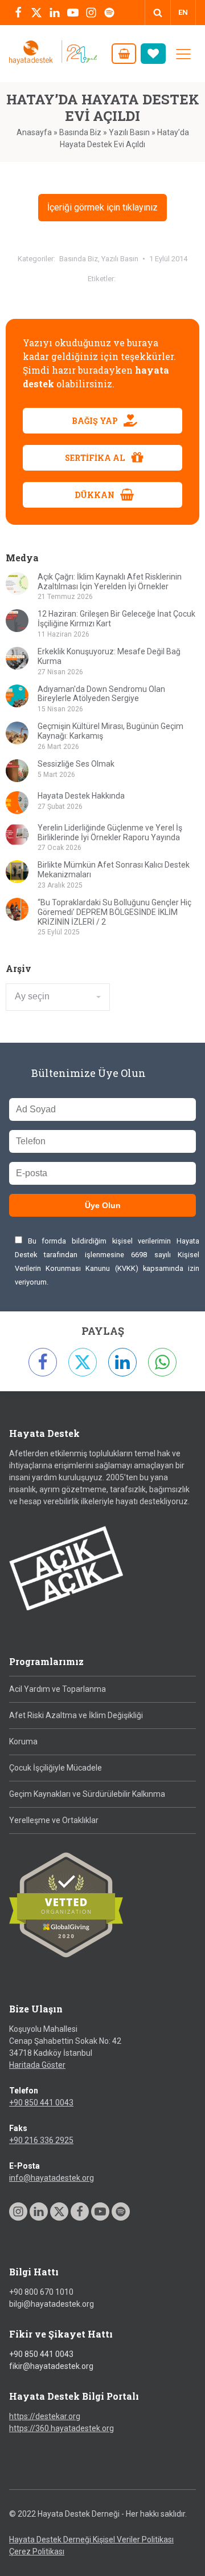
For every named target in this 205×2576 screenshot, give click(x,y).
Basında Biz (80, 132)
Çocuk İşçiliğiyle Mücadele (56, 1768)
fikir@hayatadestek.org (51, 2366)
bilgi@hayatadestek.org (52, 2304)
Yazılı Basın (129, 132)
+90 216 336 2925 (41, 2140)
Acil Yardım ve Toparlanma (58, 1689)
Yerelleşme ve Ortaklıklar (54, 1820)
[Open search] (158, 13)
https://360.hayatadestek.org (61, 2428)
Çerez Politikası (37, 2551)
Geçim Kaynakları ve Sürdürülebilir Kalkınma (87, 1794)
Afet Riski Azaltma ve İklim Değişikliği (76, 1715)
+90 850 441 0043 (41, 2103)
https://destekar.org (45, 2416)
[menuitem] (183, 13)
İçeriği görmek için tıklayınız (102, 207)
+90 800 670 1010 (41, 2292)
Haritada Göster (37, 2065)
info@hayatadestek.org (52, 2178)
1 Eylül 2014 (168, 259)
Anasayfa (34, 132)
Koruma (23, 1741)
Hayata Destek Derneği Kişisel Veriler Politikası (91, 2539)
